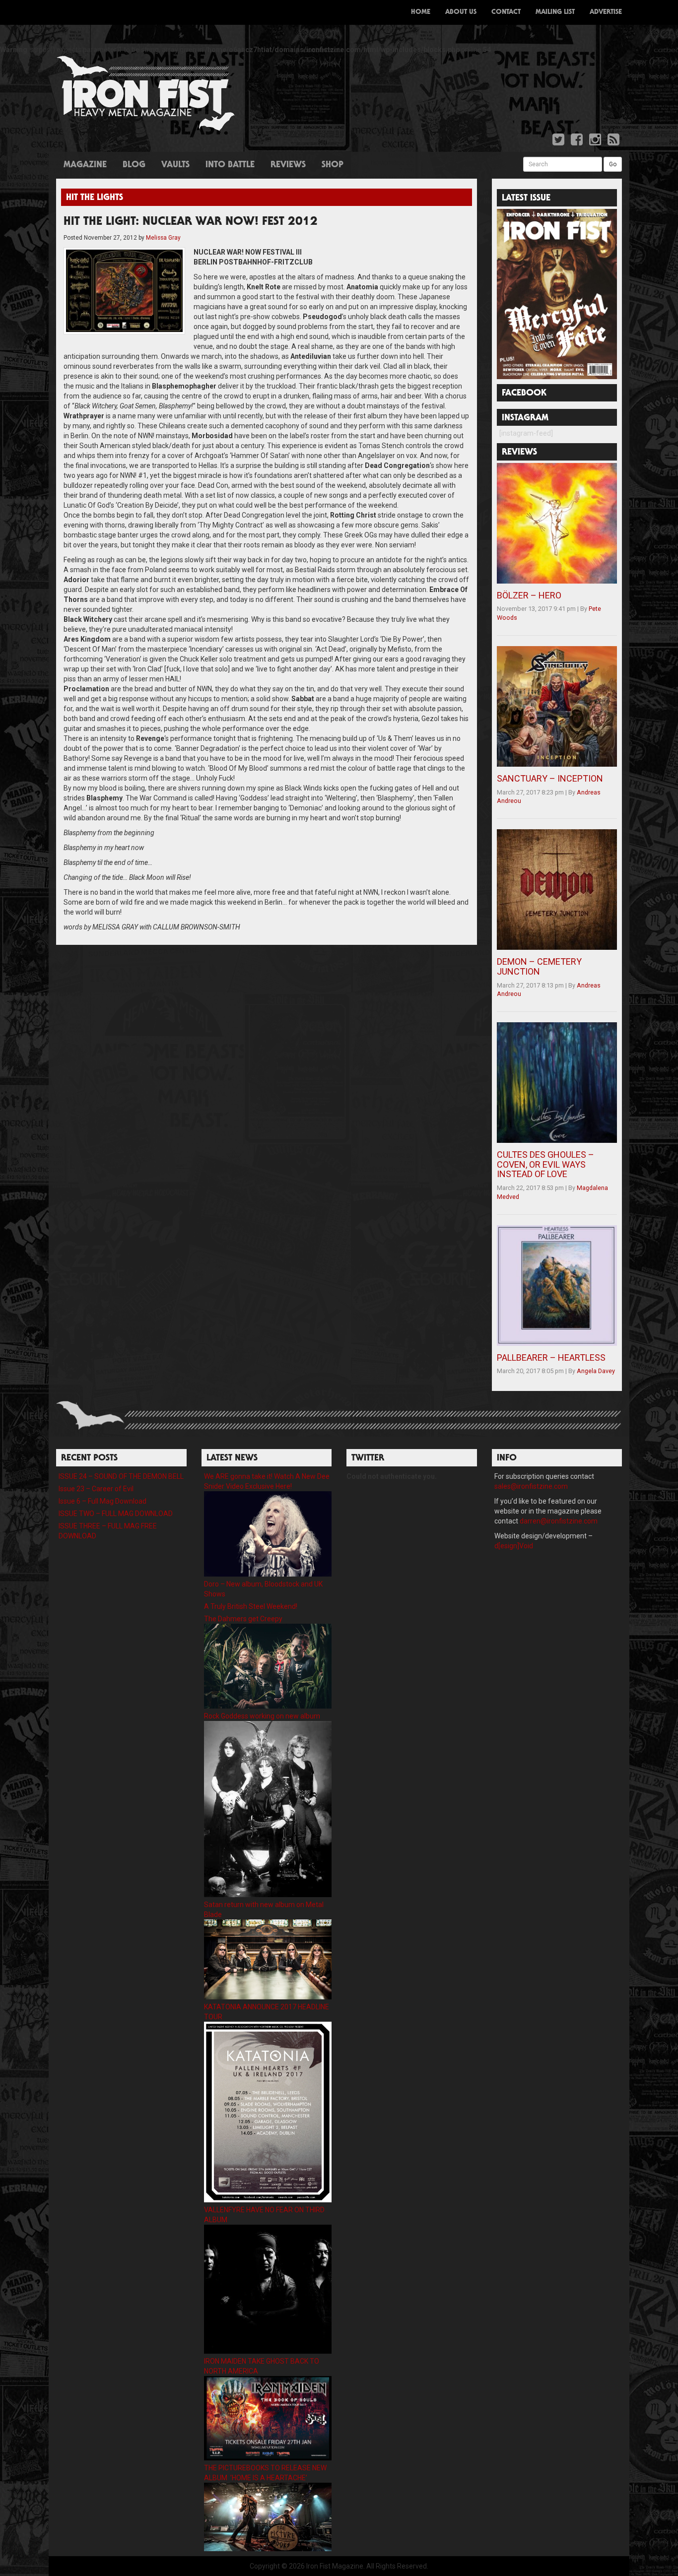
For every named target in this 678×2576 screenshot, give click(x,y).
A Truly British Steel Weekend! (251, 1606)
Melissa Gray (163, 238)
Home (421, 12)
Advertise (606, 12)
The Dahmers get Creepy (243, 1619)
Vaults (175, 165)
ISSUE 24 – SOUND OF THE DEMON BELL (121, 1476)
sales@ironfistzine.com (531, 1486)
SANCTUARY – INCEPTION (550, 778)
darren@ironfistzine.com (559, 1521)
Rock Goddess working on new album (262, 1716)
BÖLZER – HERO (529, 595)
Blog (134, 165)
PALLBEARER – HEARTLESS (551, 1357)
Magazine (85, 165)
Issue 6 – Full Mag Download (102, 1501)
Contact (506, 12)
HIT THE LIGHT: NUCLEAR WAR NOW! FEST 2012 (191, 222)
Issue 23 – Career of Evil (96, 1489)
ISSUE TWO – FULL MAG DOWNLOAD (116, 1514)
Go (613, 164)
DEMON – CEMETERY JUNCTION (539, 966)
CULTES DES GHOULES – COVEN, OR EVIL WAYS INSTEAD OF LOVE (545, 1164)
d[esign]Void (514, 1546)
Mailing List (555, 12)
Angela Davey (596, 1371)
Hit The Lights (95, 198)
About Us (461, 12)
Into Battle (230, 165)
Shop (333, 165)
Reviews (288, 165)
